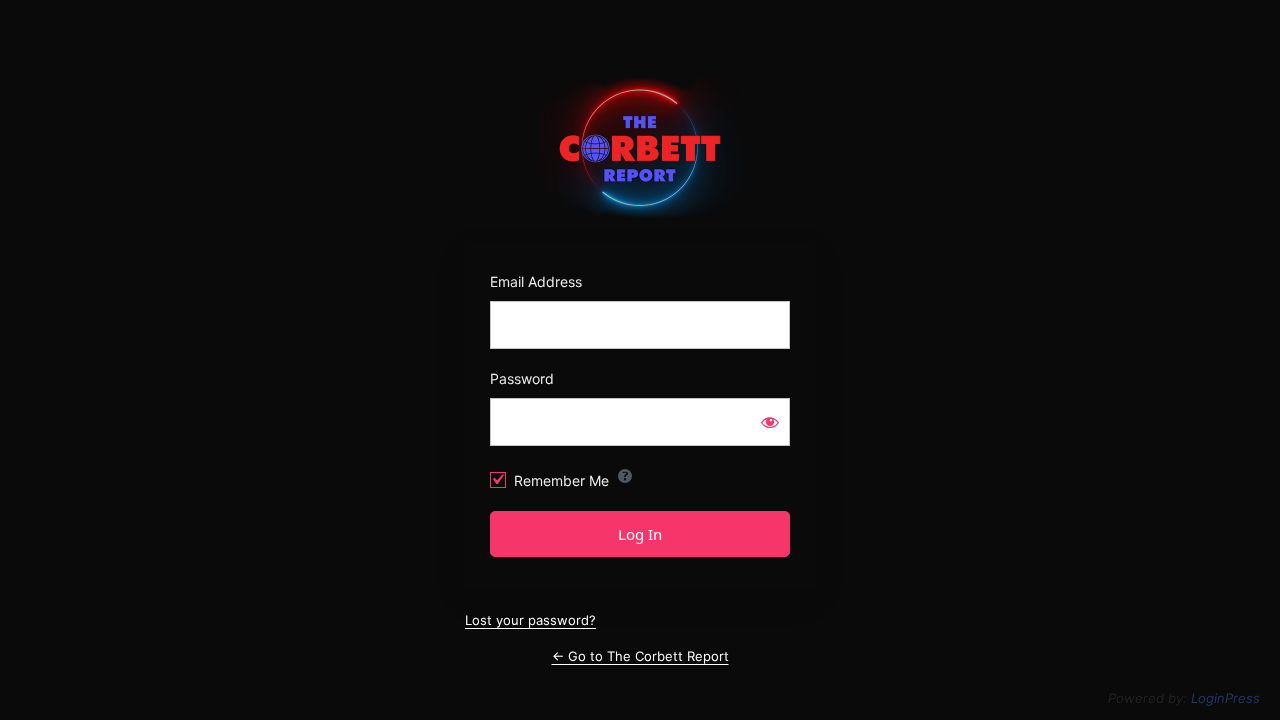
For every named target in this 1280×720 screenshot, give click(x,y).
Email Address (536, 281)
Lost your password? (530, 620)
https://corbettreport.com (640, 148)
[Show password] (770, 422)
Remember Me (561, 480)
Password (522, 378)
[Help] (625, 476)
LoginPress (1225, 698)
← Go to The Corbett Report (640, 656)
